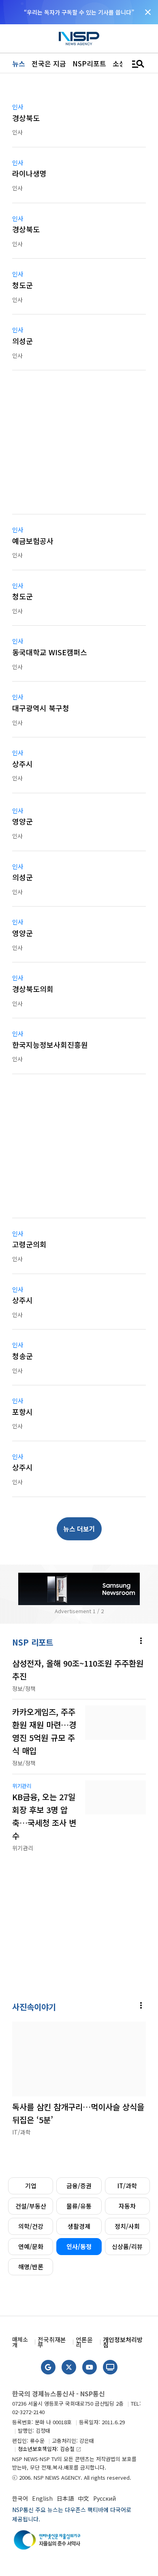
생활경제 (79, 2226)
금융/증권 (79, 2186)
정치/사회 (127, 2226)
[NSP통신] (79, 39)
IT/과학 (127, 2186)
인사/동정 (79, 2246)
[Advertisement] (79, 447)
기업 (31, 2186)
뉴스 (19, 63)
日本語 (65, 2498)
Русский (105, 2498)
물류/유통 (79, 2206)
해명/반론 (31, 2267)
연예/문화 (31, 2246)
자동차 (127, 2206)
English (42, 2498)
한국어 (20, 2498)
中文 (83, 2498)
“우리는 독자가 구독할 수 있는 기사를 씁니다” (79, 12)
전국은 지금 (49, 63)
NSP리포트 (89, 63)
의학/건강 (31, 2226)
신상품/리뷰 (127, 2246)
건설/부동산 (31, 2206)
